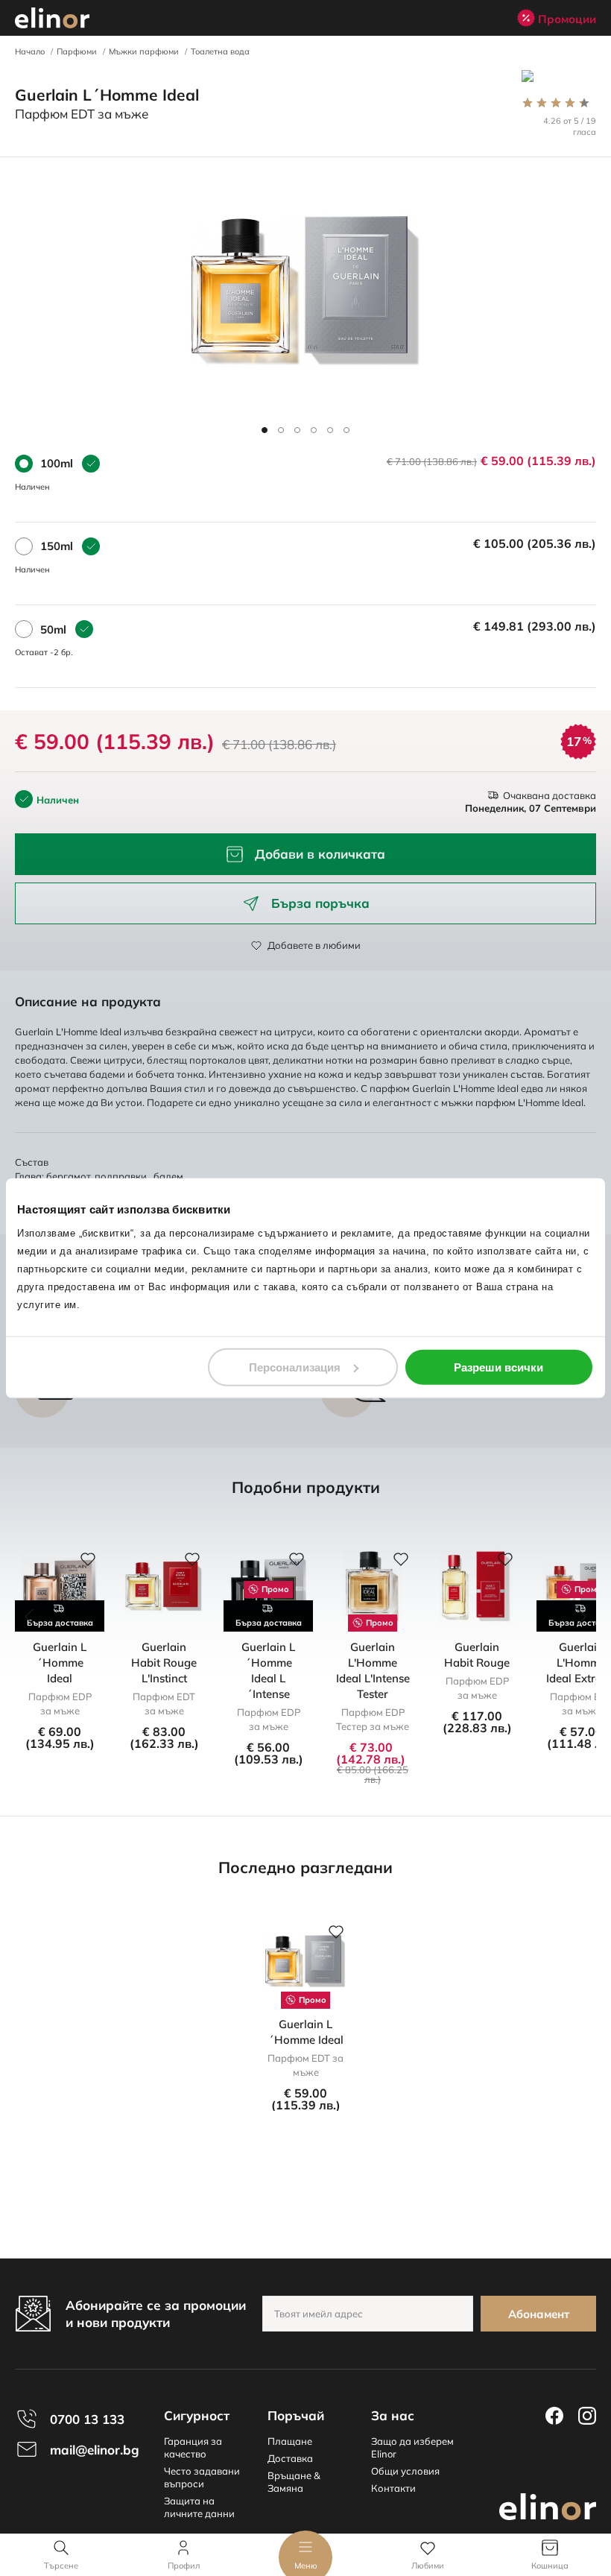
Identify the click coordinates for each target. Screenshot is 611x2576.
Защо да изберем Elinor (412, 2447)
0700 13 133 (87, 2419)
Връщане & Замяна (294, 2482)
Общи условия (405, 2471)
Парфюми (77, 51)
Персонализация (295, 1367)
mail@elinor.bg (95, 2450)
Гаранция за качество (193, 2447)
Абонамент (539, 2314)
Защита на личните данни (199, 2507)
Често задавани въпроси (202, 2477)
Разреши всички (498, 1367)
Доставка (290, 2458)
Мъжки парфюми (144, 51)
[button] (265, 430)
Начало (30, 51)
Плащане (290, 2441)
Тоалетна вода (220, 51)
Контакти (393, 2488)
